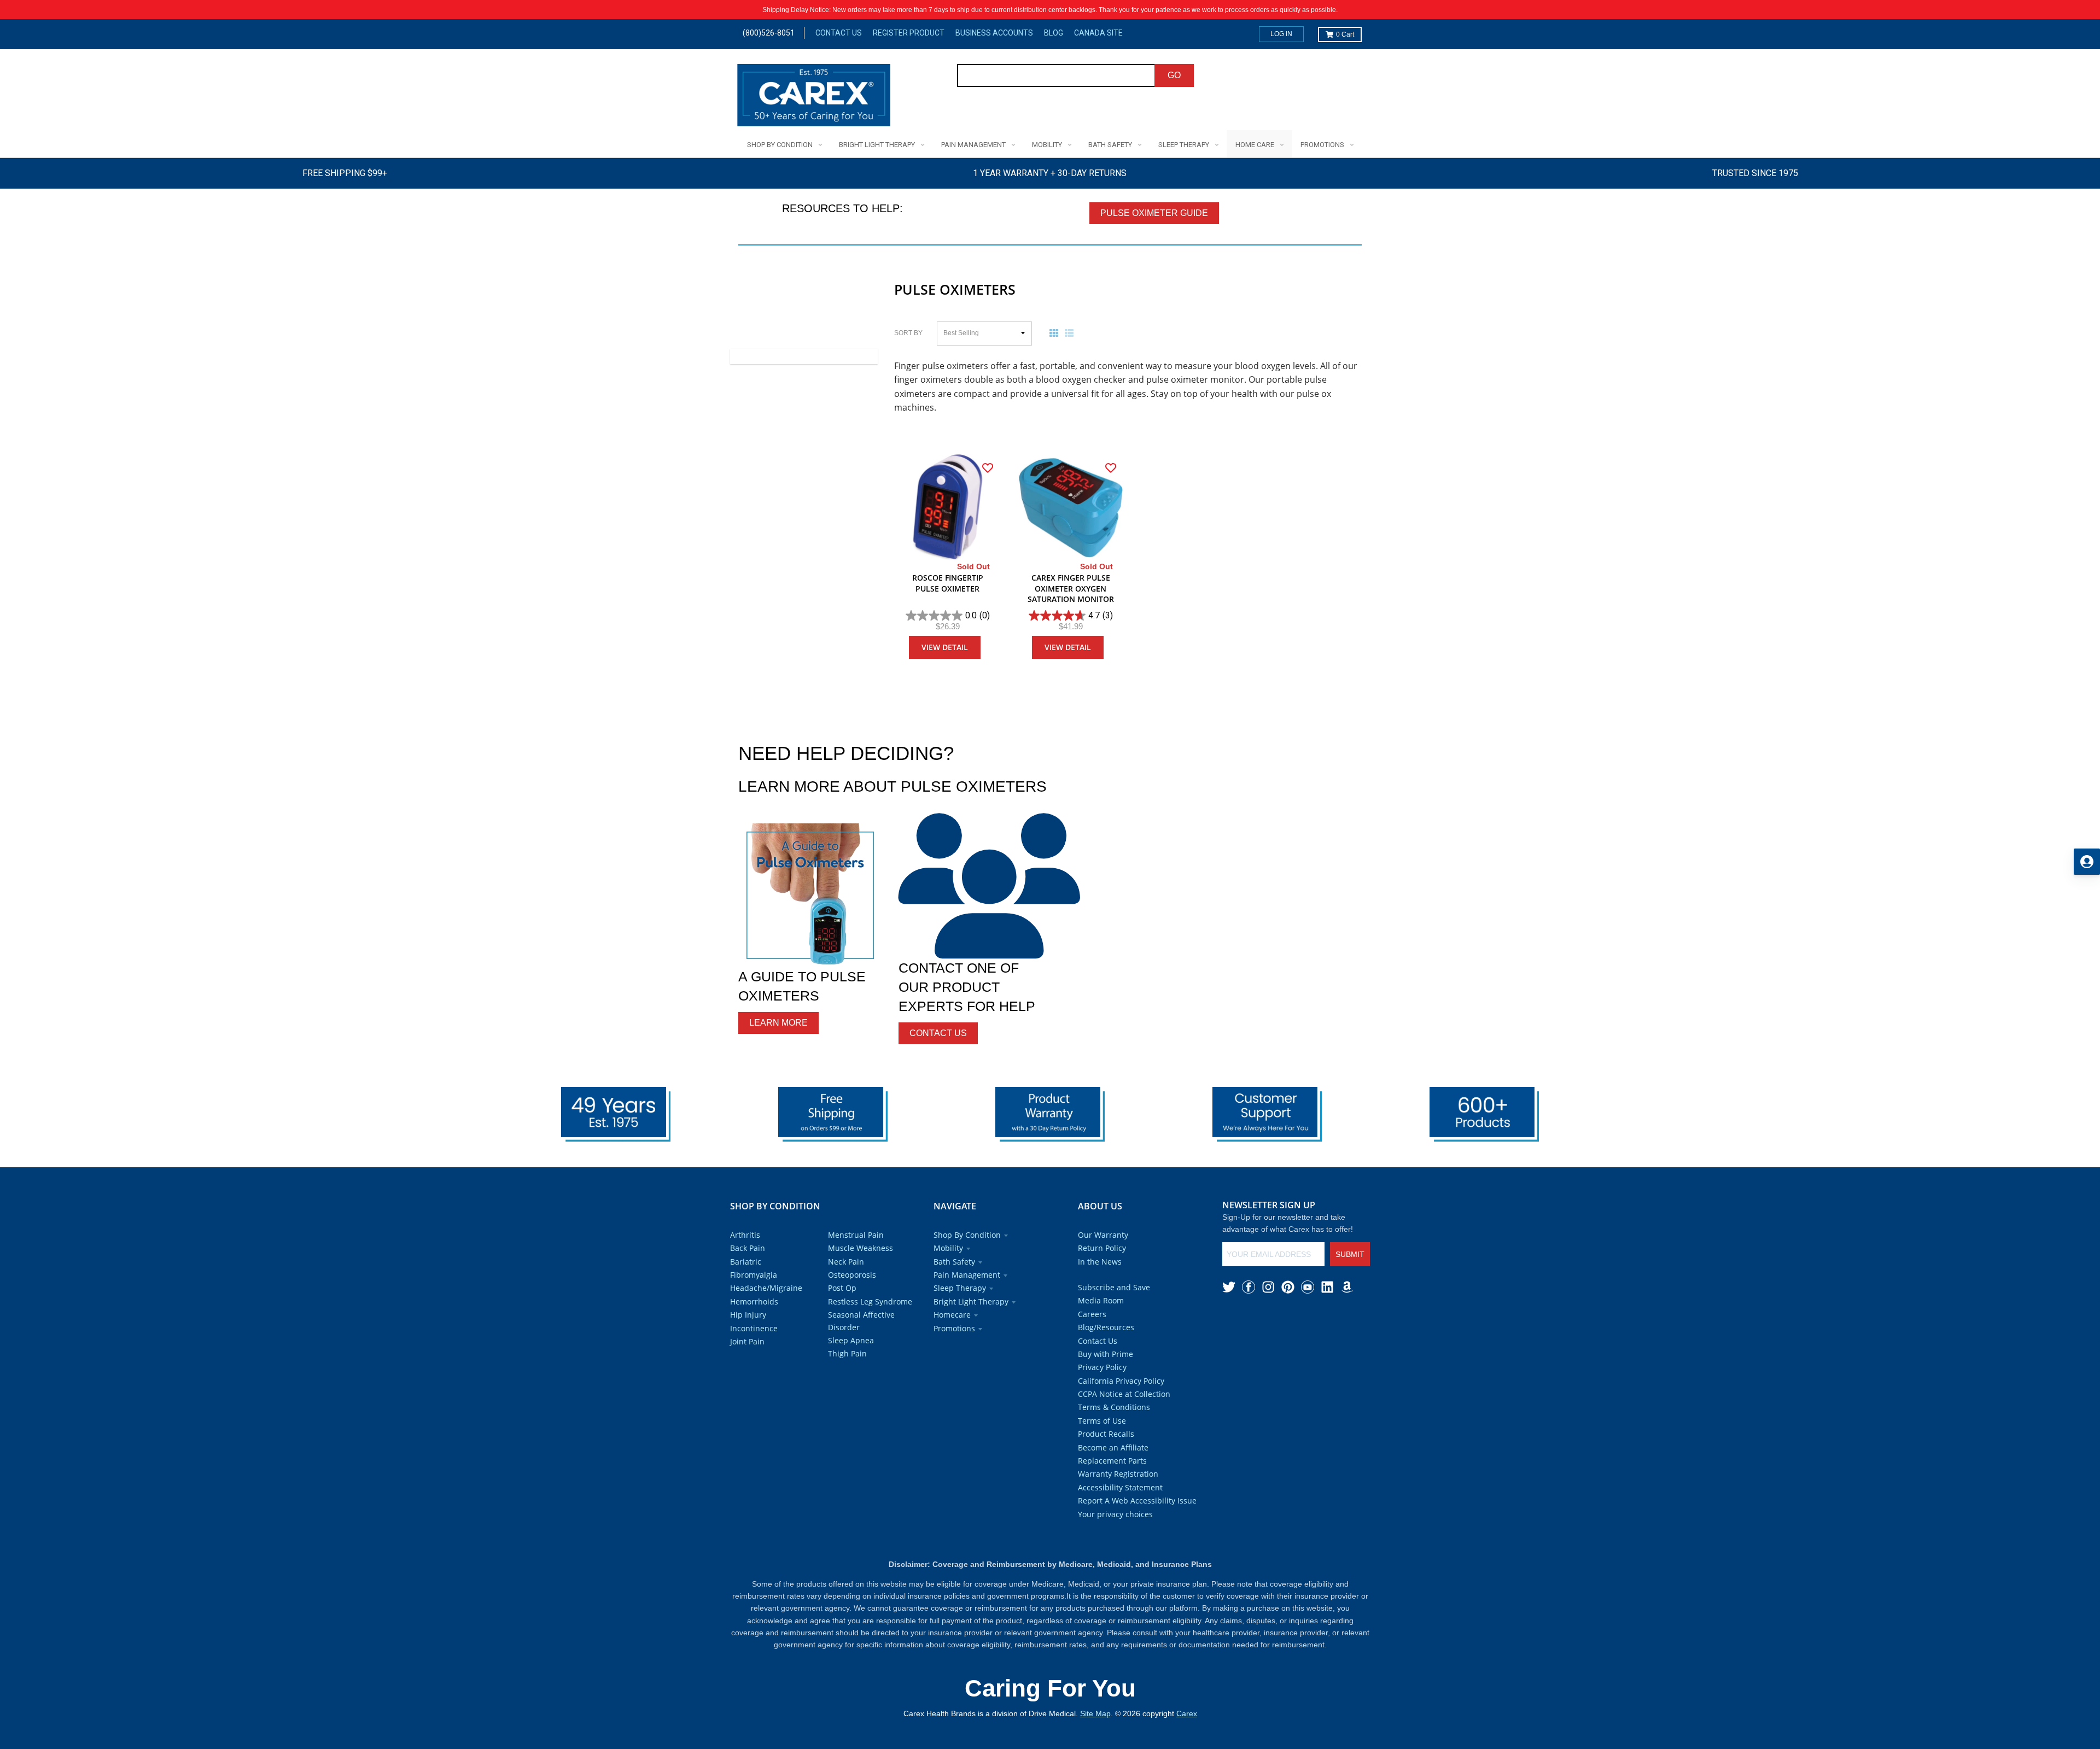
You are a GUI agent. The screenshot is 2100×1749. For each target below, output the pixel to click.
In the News (1100, 1262)
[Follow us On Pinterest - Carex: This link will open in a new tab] (1288, 1287)
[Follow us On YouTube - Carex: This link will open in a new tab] (1308, 1287)
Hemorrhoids (754, 1301)
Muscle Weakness (861, 1248)
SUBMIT (1350, 1254)
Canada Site (1098, 33)
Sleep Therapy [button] (960, 1288)
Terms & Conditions (1114, 1407)
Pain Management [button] (967, 1275)
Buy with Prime (1106, 1354)
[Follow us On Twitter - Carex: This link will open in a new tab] (1229, 1287)
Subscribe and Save (1114, 1287)
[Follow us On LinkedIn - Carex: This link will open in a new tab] (1327, 1287)
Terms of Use (1102, 1421)
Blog (1054, 33)
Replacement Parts (1112, 1461)
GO (1174, 75)
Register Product (909, 33)
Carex (1187, 1713)
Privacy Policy (1102, 1367)
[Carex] (814, 97)
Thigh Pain (847, 1353)
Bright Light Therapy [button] (971, 1301)
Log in (1281, 34)
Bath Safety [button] (954, 1262)
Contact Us (839, 33)
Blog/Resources (1106, 1327)
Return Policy (1102, 1248)
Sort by (908, 333)
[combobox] (1056, 75)
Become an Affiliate (1113, 1447)
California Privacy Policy (1121, 1381)
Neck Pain (846, 1262)
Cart (1345, 34)
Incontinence (754, 1328)
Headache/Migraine (766, 1288)
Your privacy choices (1115, 1514)
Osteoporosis (852, 1275)
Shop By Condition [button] (967, 1235)
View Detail (945, 647)
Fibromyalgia (754, 1275)
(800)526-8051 (769, 33)
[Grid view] (1056, 333)
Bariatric (746, 1262)
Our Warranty (1103, 1235)
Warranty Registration (1118, 1474)
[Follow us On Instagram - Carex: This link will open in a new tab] (1268, 1287)
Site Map (1095, 1713)
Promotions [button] (954, 1328)
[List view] (1071, 333)
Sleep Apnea (851, 1340)
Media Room (1101, 1300)
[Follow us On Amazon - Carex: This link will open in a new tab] (1347, 1287)
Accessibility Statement (1120, 1487)
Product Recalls (1106, 1434)
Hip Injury (748, 1315)
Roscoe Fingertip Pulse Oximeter (948, 583)
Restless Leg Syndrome (870, 1301)
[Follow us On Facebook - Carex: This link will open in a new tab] (1249, 1287)
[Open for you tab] (2087, 862)
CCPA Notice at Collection (1124, 1394)
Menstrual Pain (856, 1235)
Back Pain (748, 1248)
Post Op (842, 1288)
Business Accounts (994, 33)
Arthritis (745, 1235)
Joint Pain (747, 1341)
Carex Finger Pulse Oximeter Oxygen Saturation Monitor (1071, 588)
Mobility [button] (948, 1248)
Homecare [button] (952, 1315)
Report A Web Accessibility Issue (1137, 1501)
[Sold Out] (947, 507)
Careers (1092, 1314)
